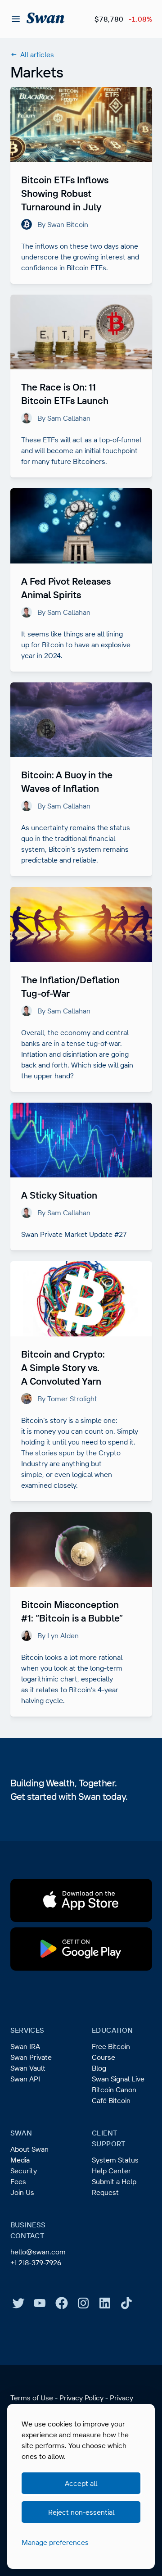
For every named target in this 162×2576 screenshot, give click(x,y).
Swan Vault (28, 2068)
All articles (37, 55)
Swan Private (31, 2057)
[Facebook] (62, 2303)
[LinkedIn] (105, 2303)
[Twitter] (18, 2303)
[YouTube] (40, 2303)
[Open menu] (16, 19)
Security (24, 2171)
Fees (18, 2181)
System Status (115, 2160)
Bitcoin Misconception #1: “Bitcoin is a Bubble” (72, 1611)
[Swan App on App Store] (81, 1900)
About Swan (29, 2149)
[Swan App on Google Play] (81, 1949)
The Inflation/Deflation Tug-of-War (70, 986)
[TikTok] (126, 2303)
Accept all (81, 2483)
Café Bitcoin (111, 2100)
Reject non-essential (81, 2512)
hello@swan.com (38, 2252)
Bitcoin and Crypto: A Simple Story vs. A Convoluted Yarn (63, 1368)
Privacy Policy (81, 2398)
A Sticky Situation (59, 1195)
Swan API (25, 2079)
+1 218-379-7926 (36, 2263)
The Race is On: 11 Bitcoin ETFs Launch (65, 394)
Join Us (22, 2192)
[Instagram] (83, 2303)
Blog (99, 2068)
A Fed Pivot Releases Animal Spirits (66, 588)
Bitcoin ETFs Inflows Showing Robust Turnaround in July (65, 193)
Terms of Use (32, 2398)
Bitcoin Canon (114, 2090)
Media (20, 2160)
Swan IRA (25, 2046)
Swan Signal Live (118, 2079)
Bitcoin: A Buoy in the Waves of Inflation (67, 781)
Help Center (111, 2171)
